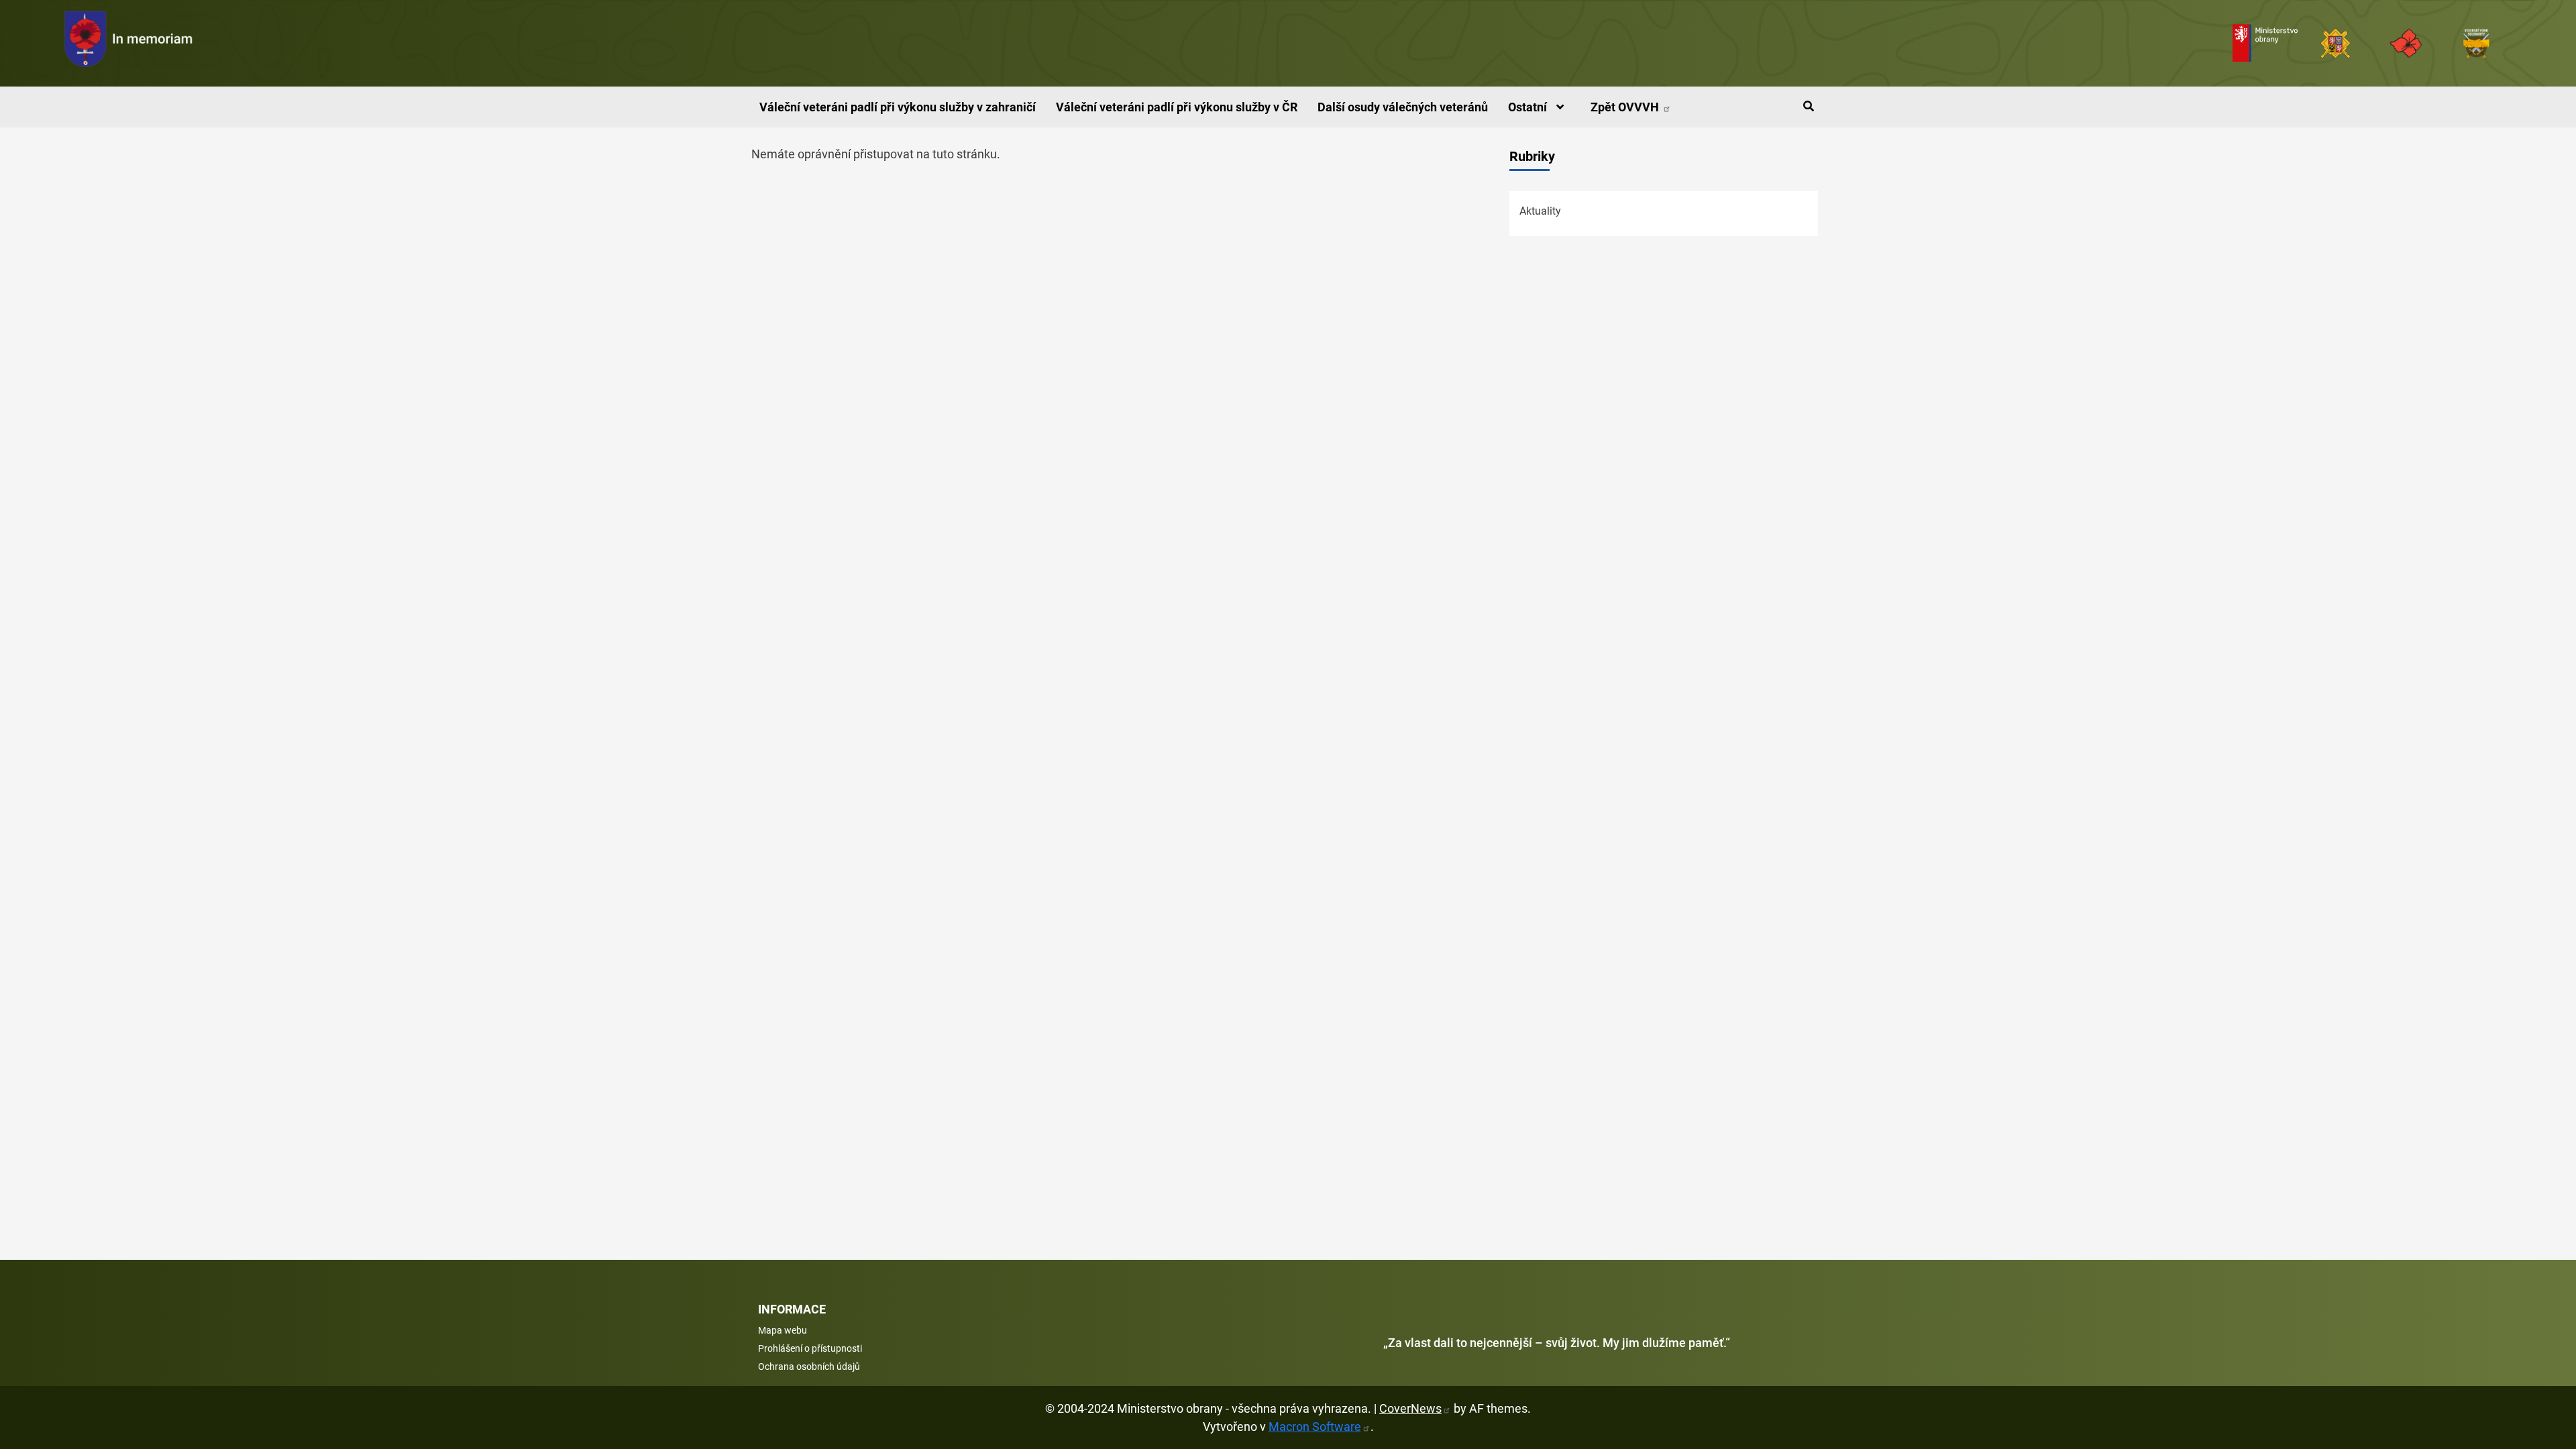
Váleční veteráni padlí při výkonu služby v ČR (1177, 107)
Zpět (1626, 107)
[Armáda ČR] (2336, 43)
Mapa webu (783, 1330)
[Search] (1808, 107)
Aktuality (1540, 211)
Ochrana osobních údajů (809, 1366)
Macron (1315, 1427)
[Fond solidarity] (2476, 43)
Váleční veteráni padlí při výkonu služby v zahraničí (898, 107)
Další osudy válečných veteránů (1403, 107)
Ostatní (1529, 107)
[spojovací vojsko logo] (129, 43)
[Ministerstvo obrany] (2265, 43)
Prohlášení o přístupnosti (810, 1348)
